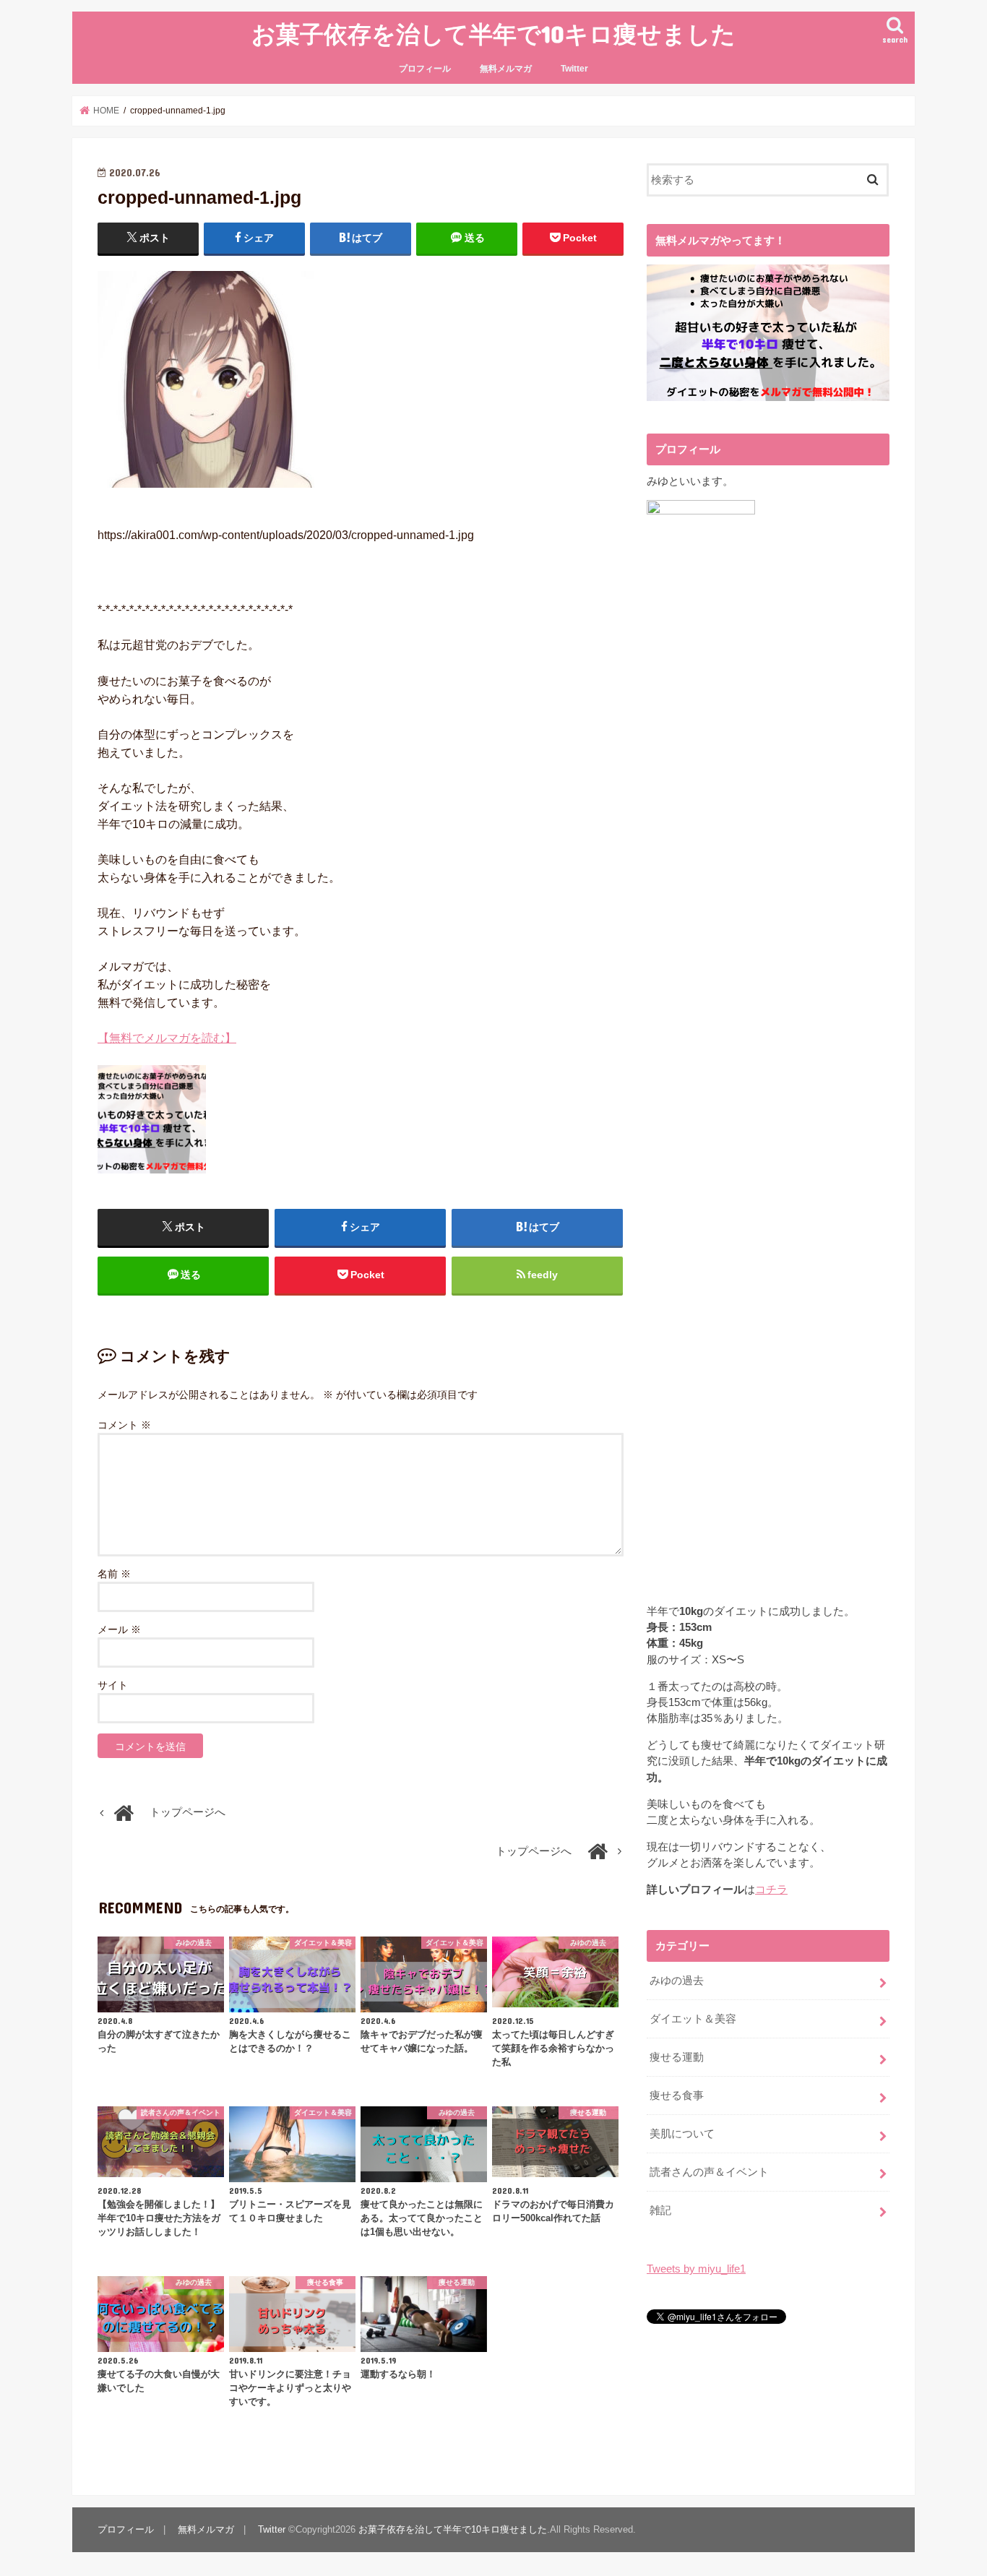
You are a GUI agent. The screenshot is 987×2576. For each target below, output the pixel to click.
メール (119, 1629)
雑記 (660, 2210)
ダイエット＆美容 (693, 2019)
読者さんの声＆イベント (709, 2172)
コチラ (771, 1890)
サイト (113, 1685)
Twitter (574, 69)
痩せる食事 (677, 2095)
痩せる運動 (677, 2057)
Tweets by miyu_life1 (696, 2269)
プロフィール (425, 69)
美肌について (682, 2134)
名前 (114, 1574)
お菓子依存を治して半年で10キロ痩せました (493, 34)
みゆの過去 (677, 1981)
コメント (124, 1425)
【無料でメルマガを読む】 (167, 1038)
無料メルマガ (506, 69)
